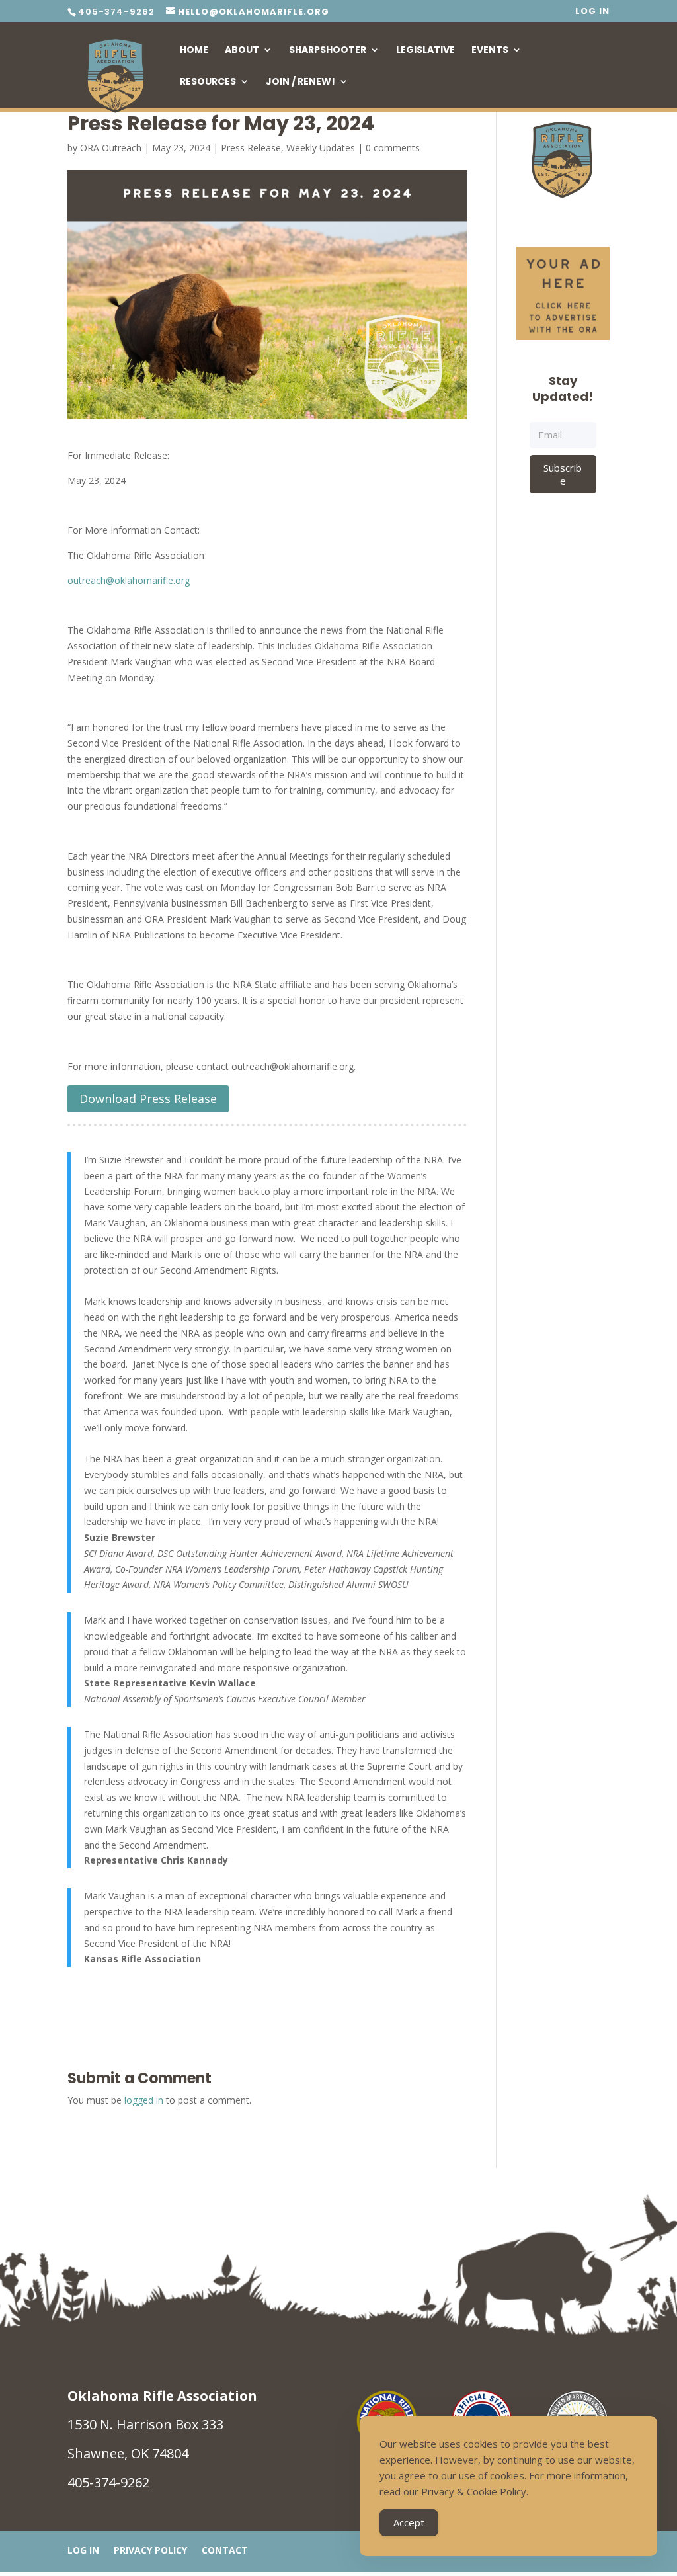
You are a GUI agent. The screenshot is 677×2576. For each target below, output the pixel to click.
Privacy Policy (150, 2551)
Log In (592, 12)
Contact (225, 2551)
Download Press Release (148, 1099)
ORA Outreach (111, 148)
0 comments (393, 148)
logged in (144, 2100)
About (242, 51)
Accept (409, 2522)
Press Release (251, 148)
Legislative (425, 51)
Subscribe (563, 474)
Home (194, 51)
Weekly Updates (321, 148)
